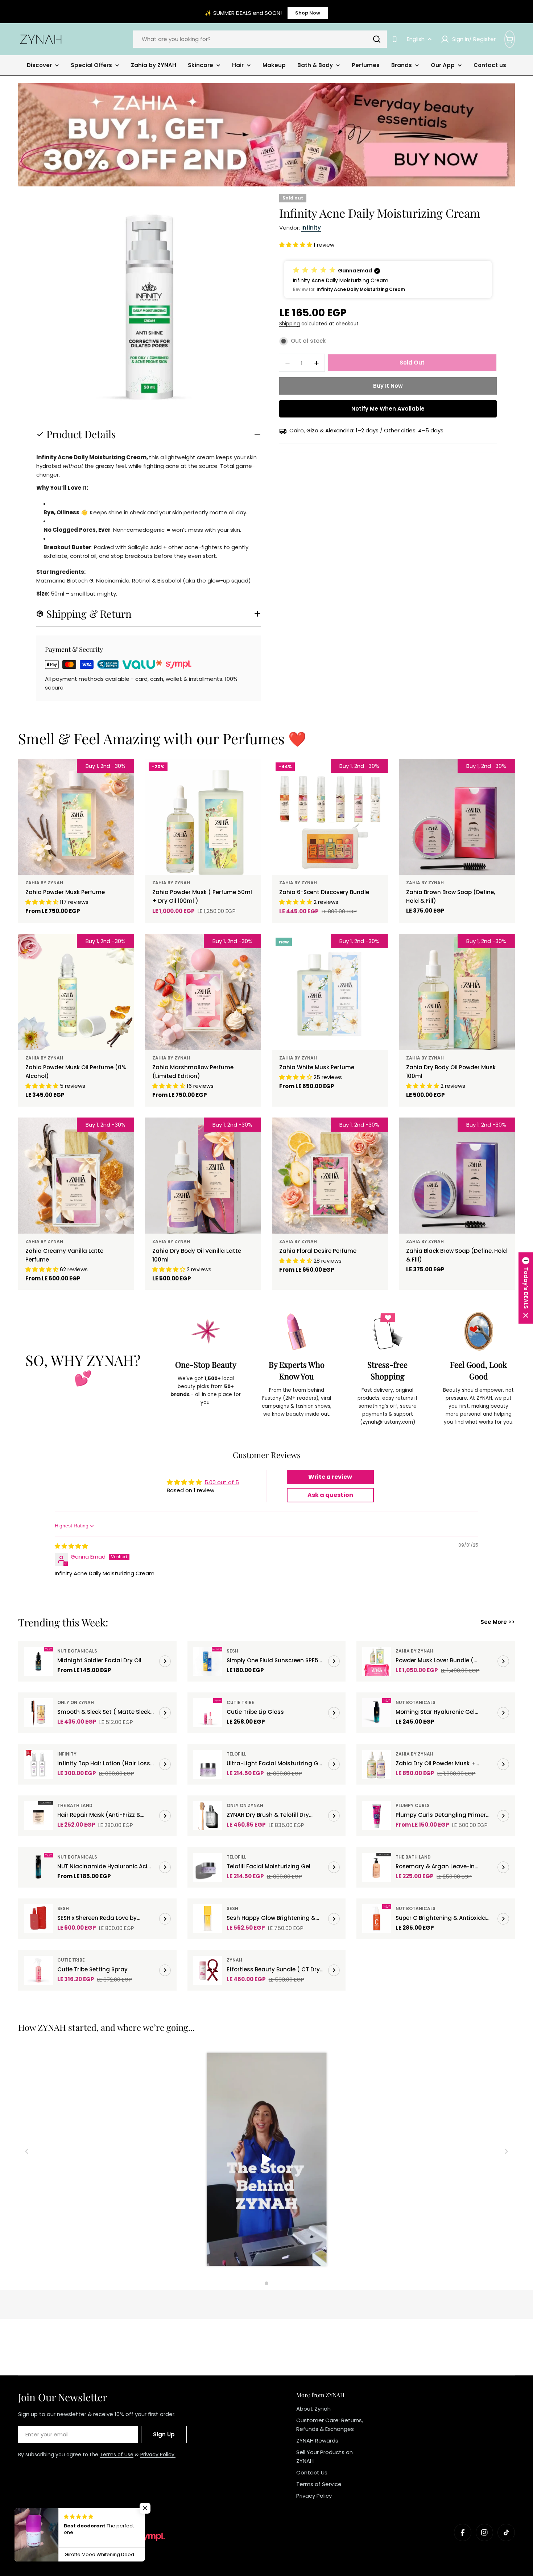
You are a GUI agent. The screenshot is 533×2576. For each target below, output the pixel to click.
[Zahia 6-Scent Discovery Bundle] (330, 817)
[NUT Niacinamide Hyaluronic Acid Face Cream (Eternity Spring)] (38, 1867)
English (416, 39)
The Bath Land (75, 1805)
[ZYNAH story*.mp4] (266, 2160)
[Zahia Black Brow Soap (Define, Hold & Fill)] (457, 1176)
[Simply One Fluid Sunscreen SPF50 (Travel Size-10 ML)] (208, 1661)
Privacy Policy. (158, 2454)
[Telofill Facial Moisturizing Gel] (208, 1867)
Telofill (236, 1754)
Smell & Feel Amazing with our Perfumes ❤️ (162, 738)
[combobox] (260, 39)
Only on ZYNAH (76, 1702)
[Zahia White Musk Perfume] (330, 992)
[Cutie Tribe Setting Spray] (38, 1970)
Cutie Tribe (240, 1702)
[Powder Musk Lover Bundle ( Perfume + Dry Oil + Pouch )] (377, 1661)
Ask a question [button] (330, 1495)
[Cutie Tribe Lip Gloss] (208, 1713)
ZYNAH (234, 1960)
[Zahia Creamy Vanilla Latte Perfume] (76, 1176)
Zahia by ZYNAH (44, 883)
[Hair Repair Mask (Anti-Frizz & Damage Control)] (38, 1816)
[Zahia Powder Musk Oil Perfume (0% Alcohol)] (76, 992)
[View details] (165, 1661)
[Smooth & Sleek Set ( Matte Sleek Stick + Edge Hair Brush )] (38, 1713)
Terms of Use (117, 2454)
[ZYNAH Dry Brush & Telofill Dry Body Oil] (208, 1816)
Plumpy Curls (413, 1805)
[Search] (377, 39)
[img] (71, 1546)
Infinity (311, 228)
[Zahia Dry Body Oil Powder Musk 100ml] (457, 992)
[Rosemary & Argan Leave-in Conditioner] (377, 1867)
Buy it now (388, 386)
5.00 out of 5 (222, 1482)
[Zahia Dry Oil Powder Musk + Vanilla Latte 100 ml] (377, 1764)
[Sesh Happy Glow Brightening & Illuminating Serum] (208, 1919)
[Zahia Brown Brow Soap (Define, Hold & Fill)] (457, 817)
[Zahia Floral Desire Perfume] (330, 1176)
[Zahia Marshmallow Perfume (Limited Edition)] (203, 992)
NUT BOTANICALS (77, 1651)
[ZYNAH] (266, 135)
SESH (232, 1651)
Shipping (290, 324)
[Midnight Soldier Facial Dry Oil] (38, 1661)
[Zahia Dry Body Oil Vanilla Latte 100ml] (203, 1176)
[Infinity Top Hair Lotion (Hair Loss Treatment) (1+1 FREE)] (38, 1764)
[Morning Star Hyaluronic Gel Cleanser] (377, 1713)
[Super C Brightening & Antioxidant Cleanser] (377, 1919)
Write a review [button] (330, 1477)
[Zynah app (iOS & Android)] (395, 39)
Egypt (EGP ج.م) (49, 2519)
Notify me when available (388, 409)
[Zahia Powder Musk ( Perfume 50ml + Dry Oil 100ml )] (203, 817)
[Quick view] (124, 775)
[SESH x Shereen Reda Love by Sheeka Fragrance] (38, 1919)
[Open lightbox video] (267, 2160)
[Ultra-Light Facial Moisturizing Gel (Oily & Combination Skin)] (208, 1764)
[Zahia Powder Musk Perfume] (76, 817)
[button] (296, 245)
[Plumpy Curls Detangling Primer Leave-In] (377, 1816)
